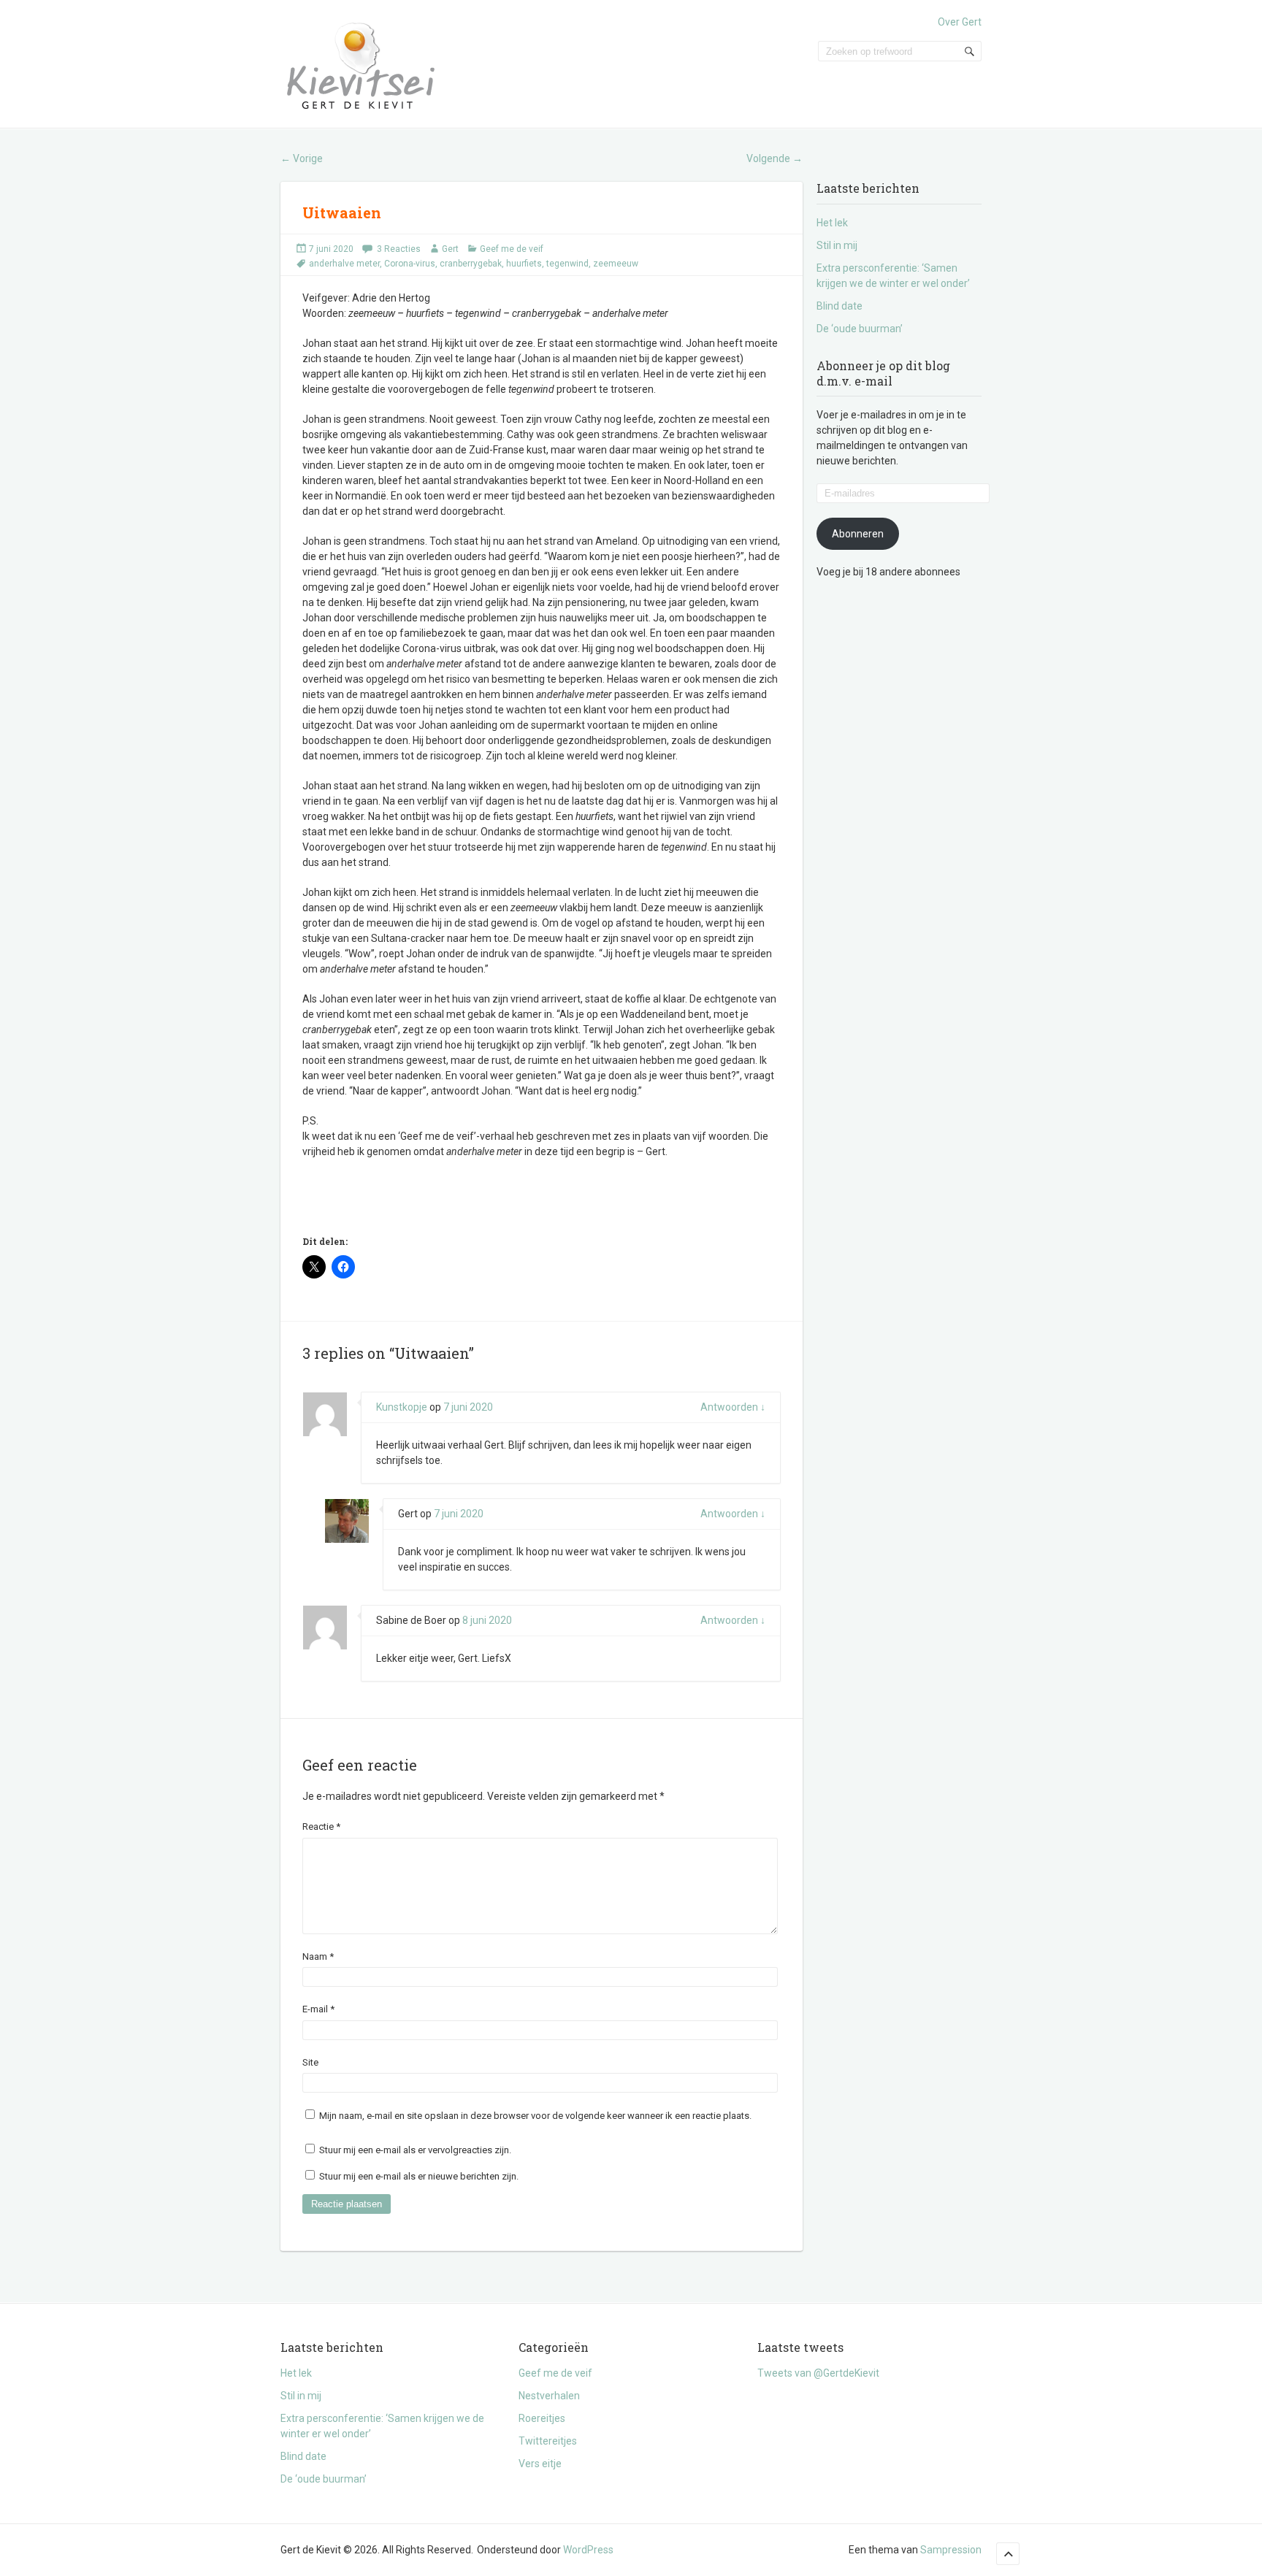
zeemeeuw (616, 264)
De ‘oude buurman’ (860, 329)
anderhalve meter (344, 264)
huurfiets (524, 264)
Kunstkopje (402, 1407)
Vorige (302, 158)
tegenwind (567, 264)
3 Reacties (399, 249)
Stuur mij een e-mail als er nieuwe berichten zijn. (419, 2176)
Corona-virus (410, 264)
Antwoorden (733, 1407)
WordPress (588, 2550)
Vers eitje (540, 2464)
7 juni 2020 (331, 249)
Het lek (832, 223)
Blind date (840, 306)
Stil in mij (837, 245)
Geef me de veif (512, 249)
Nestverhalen (549, 2396)
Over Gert (960, 22)
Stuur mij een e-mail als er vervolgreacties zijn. (415, 2150)
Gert (450, 249)
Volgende (775, 158)
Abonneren (858, 534)
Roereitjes (542, 2418)
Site (310, 2062)
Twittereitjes (548, 2441)
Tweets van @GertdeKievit (818, 2373)
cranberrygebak (471, 264)
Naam (318, 1956)
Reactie (321, 1826)
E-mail (318, 2009)
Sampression (951, 2550)
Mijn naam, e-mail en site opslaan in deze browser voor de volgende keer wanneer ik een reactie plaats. (535, 2116)
